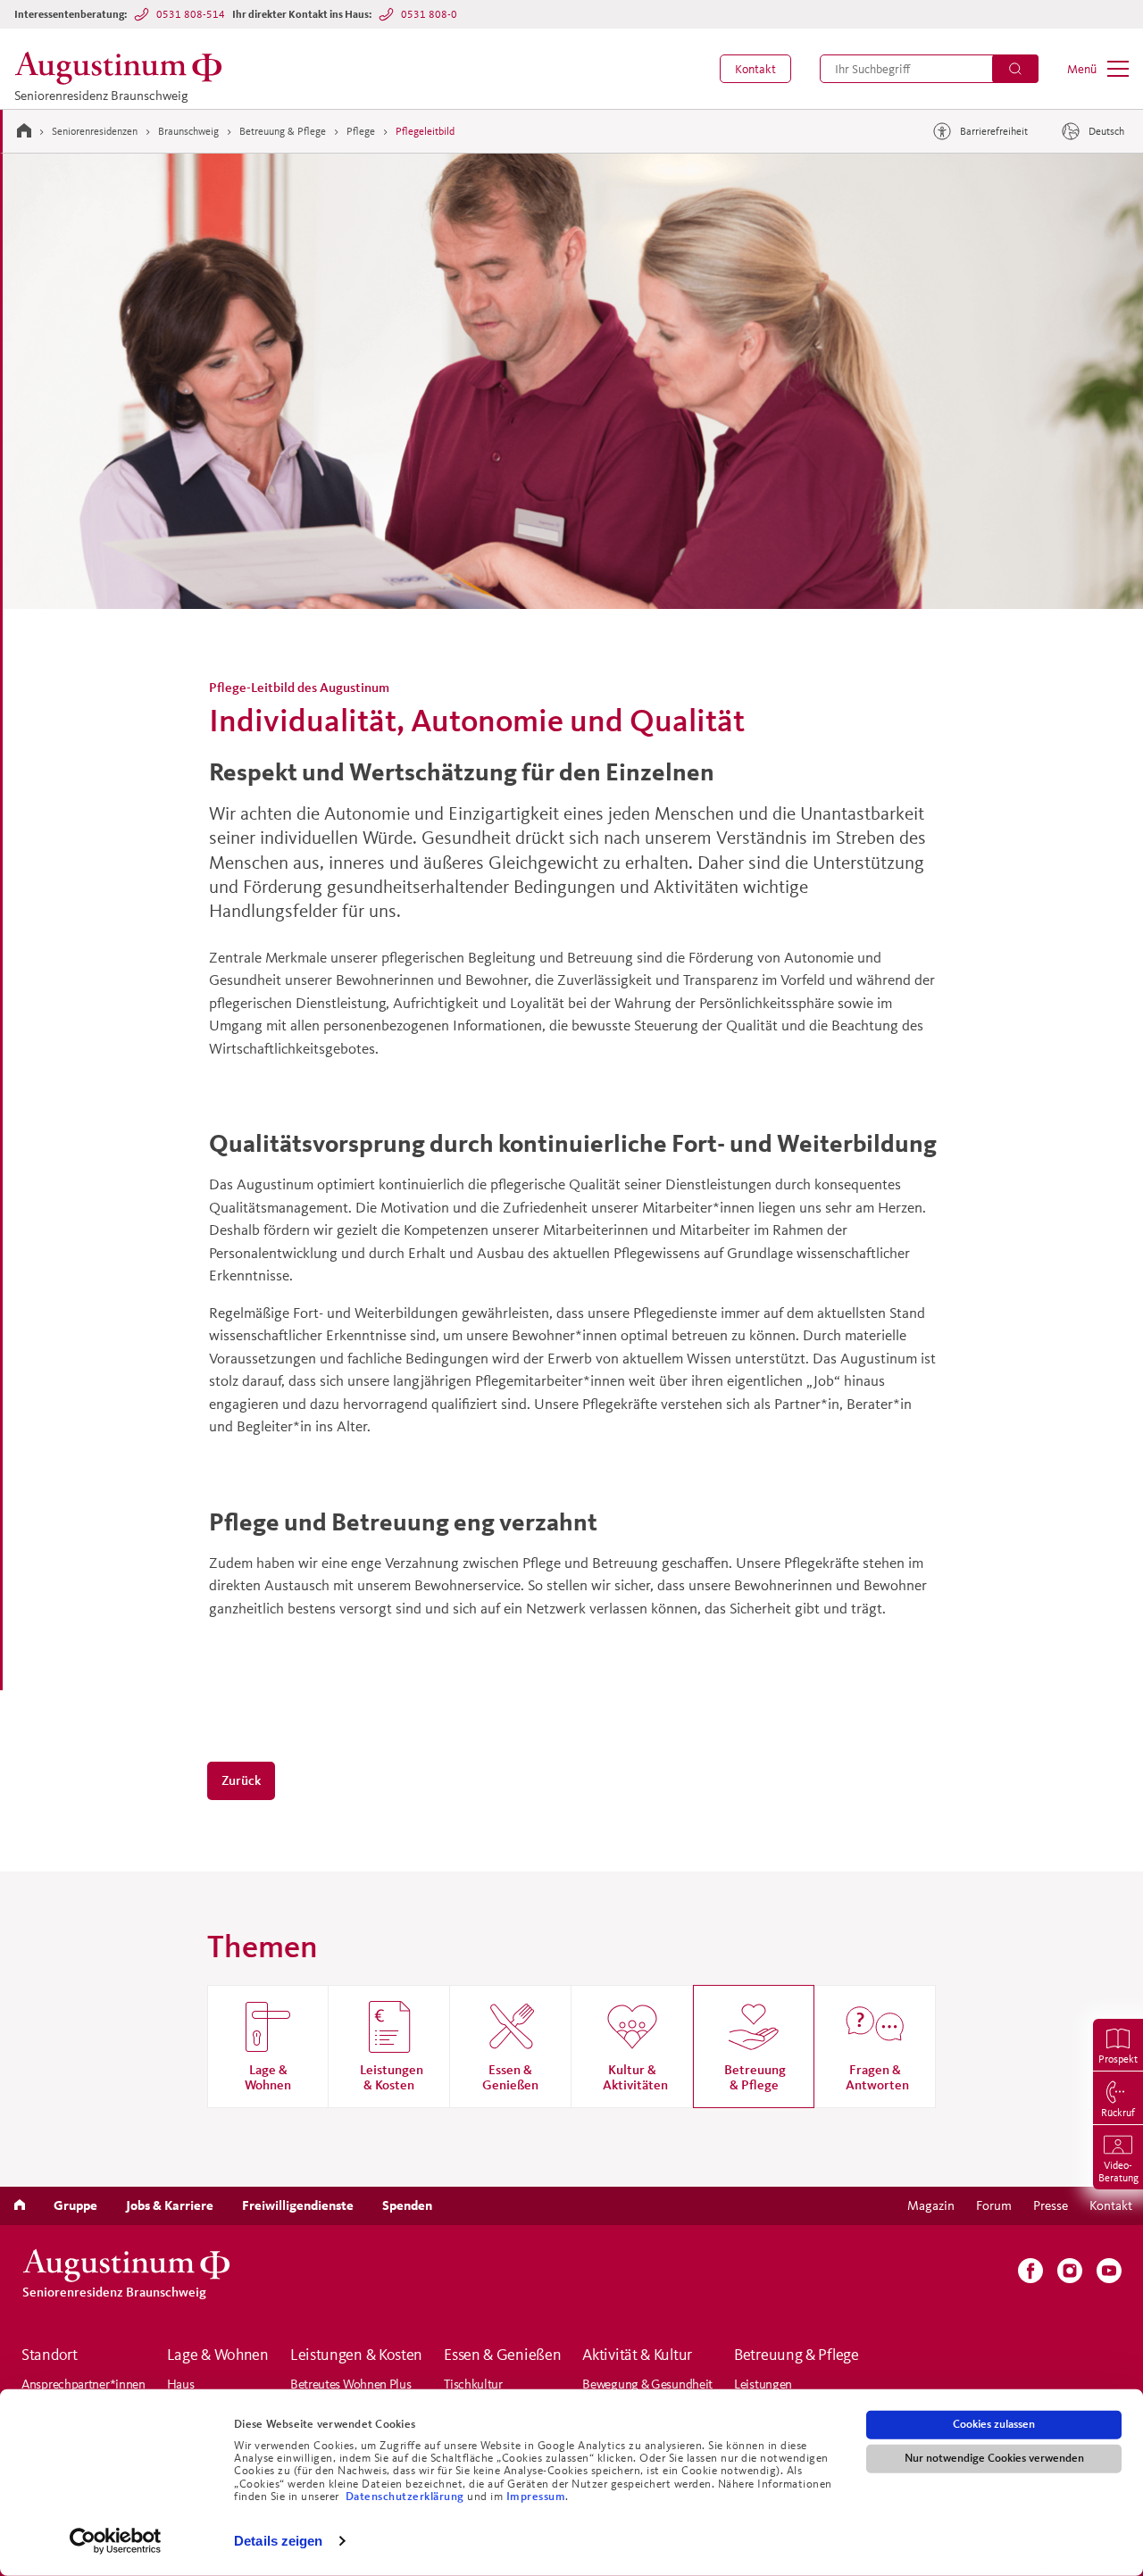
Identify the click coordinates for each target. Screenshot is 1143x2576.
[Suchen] (1015, 69)
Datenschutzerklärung (407, 2497)
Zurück (241, 1780)
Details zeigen (278, 2541)
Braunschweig (188, 131)
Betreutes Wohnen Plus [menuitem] (351, 2384)
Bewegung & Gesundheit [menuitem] (647, 2384)
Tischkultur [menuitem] (473, 2384)
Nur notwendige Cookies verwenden (994, 2458)
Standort (50, 2355)
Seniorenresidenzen (95, 131)
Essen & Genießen (502, 2355)
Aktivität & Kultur (637, 2355)
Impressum (536, 2497)
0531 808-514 (191, 14)
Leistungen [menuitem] (763, 2384)
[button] (755, 69)
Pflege (361, 131)
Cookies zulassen (994, 2424)
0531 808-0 (429, 14)
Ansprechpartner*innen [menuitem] (83, 2384)
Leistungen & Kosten (356, 2355)
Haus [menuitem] (181, 2384)
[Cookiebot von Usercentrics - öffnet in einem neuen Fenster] (116, 2541)
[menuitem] (755, 69)
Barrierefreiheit (994, 131)
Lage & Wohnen (218, 2355)
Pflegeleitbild (425, 131)
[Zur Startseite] (24, 130)
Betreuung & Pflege (283, 131)
